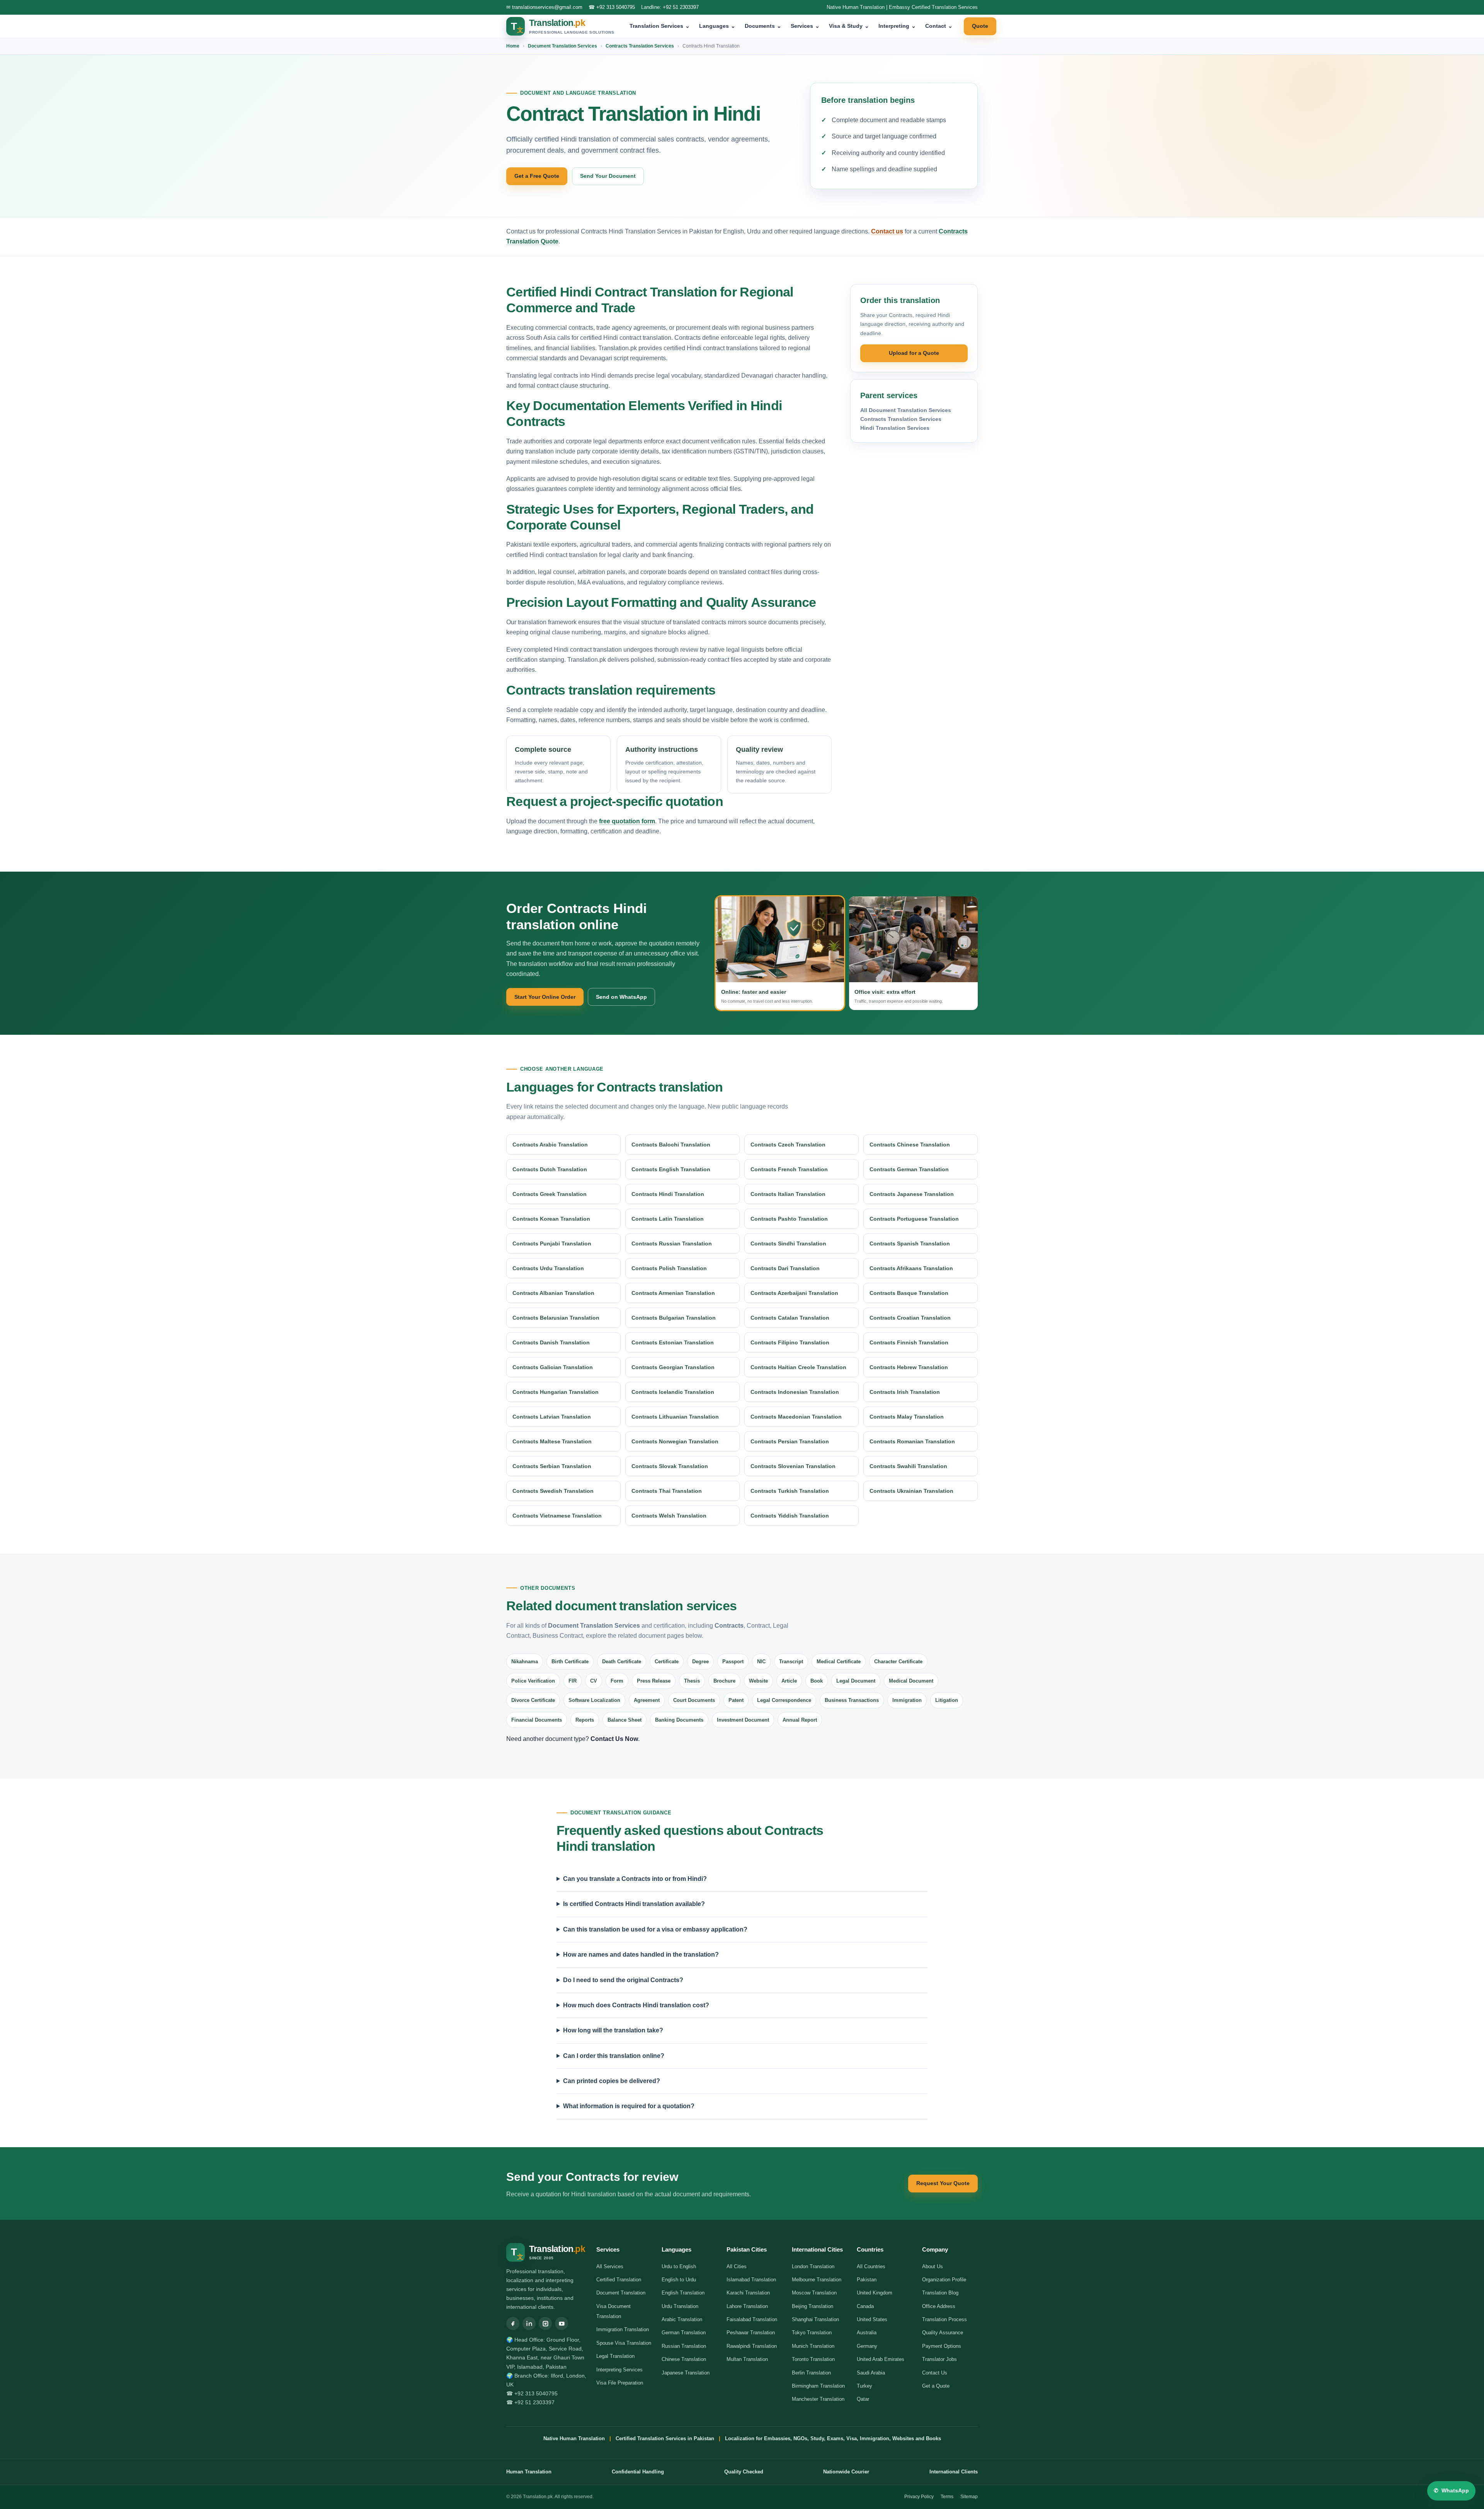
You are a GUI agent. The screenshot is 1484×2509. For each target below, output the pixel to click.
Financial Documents (537, 1720)
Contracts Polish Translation (669, 1268)
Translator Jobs (939, 2359)
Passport (733, 1662)
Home (513, 46)
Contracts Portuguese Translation (914, 1219)
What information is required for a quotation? (629, 2106)
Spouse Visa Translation (624, 2343)
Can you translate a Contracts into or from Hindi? (635, 1879)
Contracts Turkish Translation (790, 1491)
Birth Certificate (570, 1662)
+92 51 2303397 (681, 7)
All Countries (871, 2266)
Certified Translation (619, 2280)
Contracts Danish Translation (551, 1342)
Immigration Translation (623, 2329)
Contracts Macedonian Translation (796, 1417)
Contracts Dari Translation (785, 1268)
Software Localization (594, 1700)
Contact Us (935, 2373)
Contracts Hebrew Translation (909, 1367)
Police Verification (533, 1681)
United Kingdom (875, 2293)
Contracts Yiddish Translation (790, 1516)
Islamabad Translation (751, 2280)
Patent (736, 1700)
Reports (585, 1720)
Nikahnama (525, 1662)
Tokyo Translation (812, 2333)
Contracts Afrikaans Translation (911, 1268)
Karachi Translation (748, 2293)
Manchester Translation (818, 2399)
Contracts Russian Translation (672, 1243)
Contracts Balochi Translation (671, 1145)
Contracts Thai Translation (667, 1491)
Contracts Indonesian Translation (795, 1392)
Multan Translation (747, 2359)
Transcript (791, 1662)
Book (817, 1681)
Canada (865, 2306)
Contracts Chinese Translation (910, 1145)
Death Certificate (622, 1662)
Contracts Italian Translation (788, 1194)
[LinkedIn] (529, 2323)
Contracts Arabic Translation (550, 1145)
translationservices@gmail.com (547, 7)
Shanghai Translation (815, 2319)
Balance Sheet (625, 1720)
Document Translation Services (562, 46)
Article (789, 1681)
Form (617, 1681)
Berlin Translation (811, 2373)
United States (872, 2319)
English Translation (683, 2293)
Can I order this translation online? (614, 2056)
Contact (939, 26)
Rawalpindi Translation (752, 2346)
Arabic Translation (682, 2319)
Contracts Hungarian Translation (556, 1392)
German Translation (684, 2333)
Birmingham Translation (818, 2386)
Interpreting (897, 26)
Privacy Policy (919, 2497)
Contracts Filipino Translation (790, 1342)
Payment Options (942, 2346)
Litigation (947, 1700)
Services (805, 26)
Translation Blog (940, 2293)
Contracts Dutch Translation (550, 1169)
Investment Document (743, 1720)
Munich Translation (813, 2346)
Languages (717, 26)
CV (594, 1681)
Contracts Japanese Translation (912, 1194)
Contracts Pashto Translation (789, 1219)
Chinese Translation (684, 2359)
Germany (867, 2346)
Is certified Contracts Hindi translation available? (634, 1904)
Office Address (939, 2306)
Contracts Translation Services (640, 46)
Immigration (907, 1700)
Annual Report (800, 1720)
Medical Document (911, 1681)
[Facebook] (513, 2323)
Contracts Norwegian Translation (675, 1441)
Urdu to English (679, 2266)
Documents (763, 26)
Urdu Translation (680, 2306)
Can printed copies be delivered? (612, 2081)
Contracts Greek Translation (550, 1194)
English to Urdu (679, 2280)
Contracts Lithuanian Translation (675, 1417)
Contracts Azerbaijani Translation (794, 1293)
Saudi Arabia (871, 2373)
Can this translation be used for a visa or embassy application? (655, 1929)
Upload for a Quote (914, 353)
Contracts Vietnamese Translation (557, 1516)
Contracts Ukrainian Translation (911, 1491)
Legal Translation (615, 2356)
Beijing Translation (813, 2306)
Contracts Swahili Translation (908, 1466)
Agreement (647, 1700)
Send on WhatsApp (621, 997)
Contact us (887, 231)
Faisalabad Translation (752, 2319)
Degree (700, 1662)
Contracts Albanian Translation (553, 1293)
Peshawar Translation (751, 2333)
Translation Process (945, 2319)
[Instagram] (545, 2323)
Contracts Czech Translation (788, 1145)
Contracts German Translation (909, 1169)
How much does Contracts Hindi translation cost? (636, 2005)
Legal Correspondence (784, 1700)
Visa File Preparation (620, 2383)
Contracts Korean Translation (551, 1219)
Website (758, 1681)
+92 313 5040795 (616, 7)
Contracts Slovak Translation (670, 1466)
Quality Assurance (943, 2333)
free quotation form (627, 821)
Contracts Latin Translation (668, 1219)
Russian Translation (684, 2346)
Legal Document (856, 1681)
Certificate (667, 1662)
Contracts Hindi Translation (668, 1194)
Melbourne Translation (817, 2280)
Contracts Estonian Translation (673, 1342)
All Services (610, 2266)
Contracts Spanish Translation (910, 1243)
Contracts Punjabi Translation (552, 1243)
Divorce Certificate (533, 1700)
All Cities (737, 2266)
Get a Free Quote (537, 176)
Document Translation (621, 2293)
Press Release (654, 1681)
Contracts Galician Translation (553, 1367)
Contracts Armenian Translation (673, 1293)
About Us (933, 2266)
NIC (761, 1662)
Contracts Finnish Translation (909, 1342)
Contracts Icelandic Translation (673, 1392)
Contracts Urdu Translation (548, 1268)
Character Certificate (898, 1662)
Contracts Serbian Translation (552, 1466)
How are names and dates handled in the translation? (641, 1955)
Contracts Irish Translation (905, 1392)
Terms (947, 2497)
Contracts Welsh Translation (669, 1516)
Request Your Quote (943, 2183)
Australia (867, 2333)
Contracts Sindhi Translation (788, 1243)
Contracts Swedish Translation (553, 1491)
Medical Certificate (839, 1662)
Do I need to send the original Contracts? (623, 1980)
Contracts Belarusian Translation (556, 1318)
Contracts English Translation (671, 1169)
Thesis (692, 1681)
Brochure (724, 1681)
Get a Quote (936, 2386)
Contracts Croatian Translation (910, 1318)
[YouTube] (562, 2323)
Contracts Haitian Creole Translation (798, 1367)
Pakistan (867, 2280)
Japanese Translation (686, 2373)
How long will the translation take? (613, 2030)
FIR (573, 1681)
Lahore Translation (747, 2306)
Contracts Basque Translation (909, 1293)
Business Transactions (852, 1700)
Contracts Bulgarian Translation (674, 1318)
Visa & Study (849, 26)
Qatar (863, 2399)
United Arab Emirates (881, 2359)
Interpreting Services (619, 2370)
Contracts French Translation (789, 1169)
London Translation (813, 2266)
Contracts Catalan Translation (790, 1318)
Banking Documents (679, 1720)
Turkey (865, 2386)
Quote (980, 26)
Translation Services (660, 26)
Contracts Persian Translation (790, 1441)
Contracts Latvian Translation (552, 1417)
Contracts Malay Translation (907, 1417)
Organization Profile (944, 2280)
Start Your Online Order (545, 997)
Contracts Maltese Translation (552, 1441)
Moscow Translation (814, 2293)
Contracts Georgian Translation (673, 1367)
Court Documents (694, 1700)
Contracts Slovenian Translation (793, 1466)
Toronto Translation (813, 2359)
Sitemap (969, 2497)
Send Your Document (608, 176)
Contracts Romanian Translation (912, 1441)
